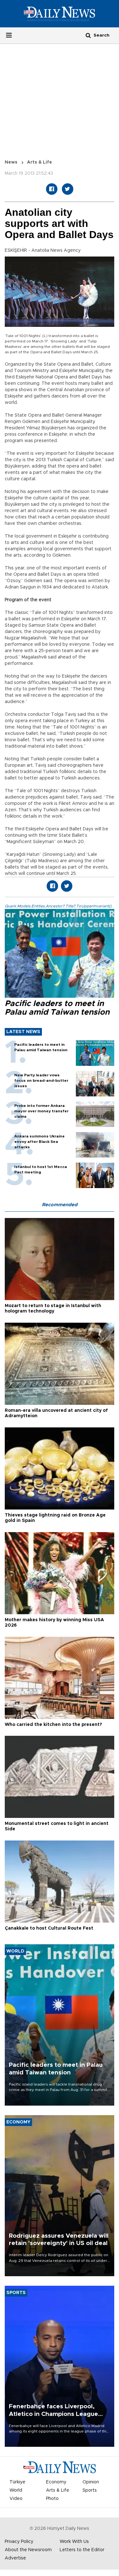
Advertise (15, 2558)
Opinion (91, 2482)
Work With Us (74, 2542)
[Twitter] (68, 189)
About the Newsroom (28, 2550)
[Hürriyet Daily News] (60, 13)
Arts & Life (40, 162)
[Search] (88, 35)
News (11, 162)
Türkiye (17, 2482)
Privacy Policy (19, 2542)
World (16, 2490)
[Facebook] (52, 189)
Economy (56, 2482)
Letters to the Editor (82, 2550)
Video (16, 2499)
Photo (52, 2499)
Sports (90, 2490)
